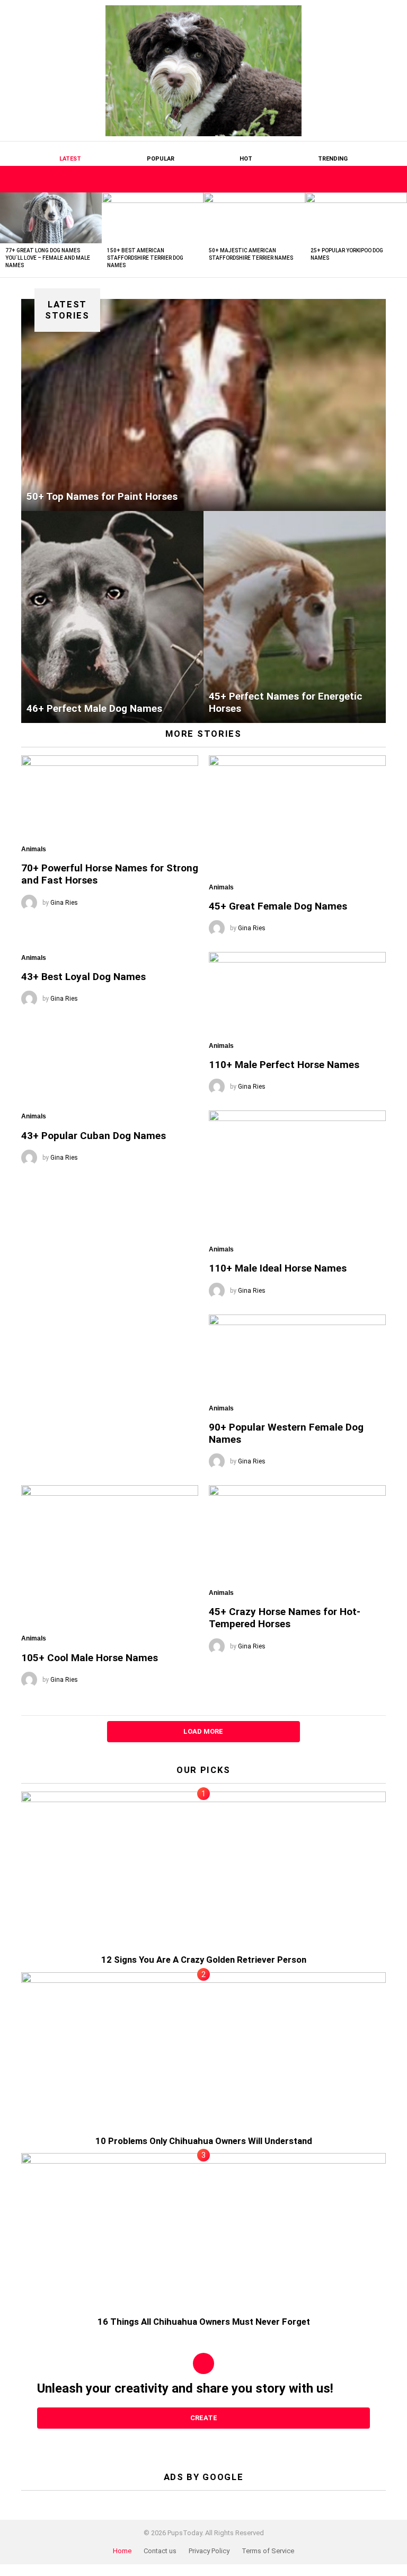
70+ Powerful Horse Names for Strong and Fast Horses (110, 874)
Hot (246, 159)
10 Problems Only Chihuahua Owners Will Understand (204, 2141)
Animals (34, 849)
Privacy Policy (209, 2551)
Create (204, 2418)
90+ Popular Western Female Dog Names (286, 1433)
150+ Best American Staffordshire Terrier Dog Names (145, 258)
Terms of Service (268, 2551)
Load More (203, 1731)
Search (378, 179)
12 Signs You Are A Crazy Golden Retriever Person (204, 1960)
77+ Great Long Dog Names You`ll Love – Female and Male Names (48, 258)
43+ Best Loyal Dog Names (83, 977)
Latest (70, 159)
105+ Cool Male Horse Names (90, 1658)
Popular (161, 159)
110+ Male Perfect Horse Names (284, 1065)
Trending (333, 159)
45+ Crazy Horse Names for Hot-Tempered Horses (285, 1618)
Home (122, 2551)
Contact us (160, 2551)
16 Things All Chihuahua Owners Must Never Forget (204, 2322)
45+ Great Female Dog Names (278, 906)
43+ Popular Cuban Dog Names (94, 1136)
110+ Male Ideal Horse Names (278, 1268)
